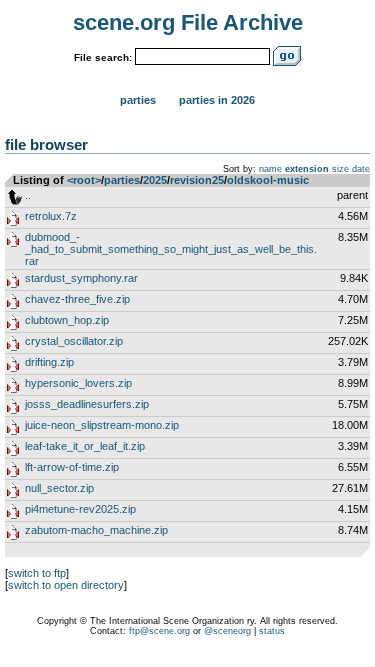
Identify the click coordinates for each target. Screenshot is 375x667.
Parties (138, 100)
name (270, 169)
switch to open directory (66, 585)
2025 (155, 180)
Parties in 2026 (217, 100)
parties (122, 180)
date (361, 169)
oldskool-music (268, 180)
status (272, 631)
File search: (103, 57)
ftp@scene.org (159, 631)
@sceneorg (227, 631)
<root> (84, 180)
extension (307, 169)
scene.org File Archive (188, 22)
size (340, 169)
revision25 (197, 180)
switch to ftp (37, 573)
